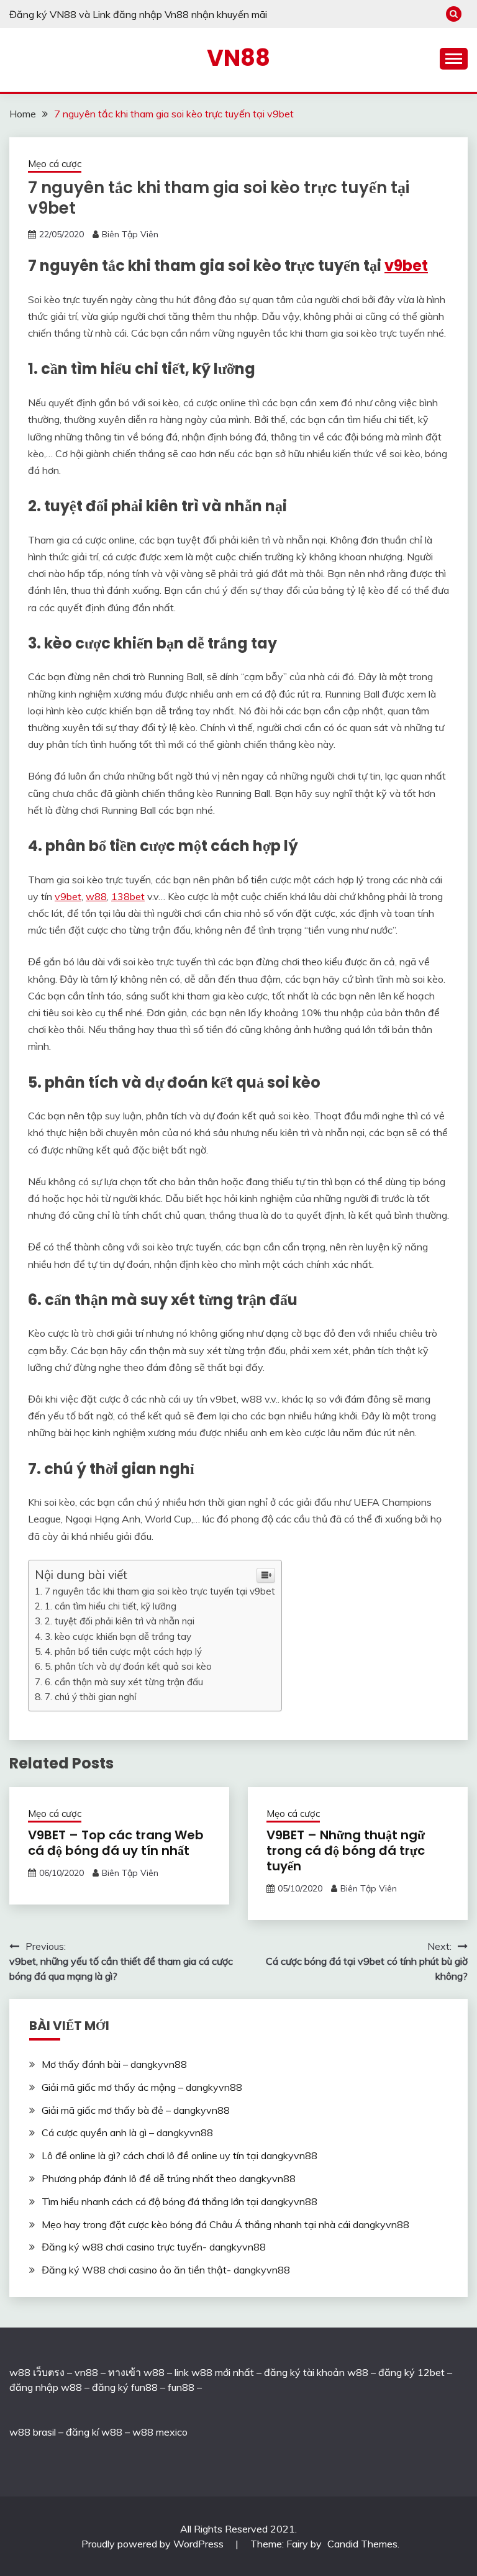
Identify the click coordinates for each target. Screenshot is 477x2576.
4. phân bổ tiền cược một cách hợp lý (123, 1651)
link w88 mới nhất (214, 2372)
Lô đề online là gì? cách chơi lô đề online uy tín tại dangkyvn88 (179, 2155)
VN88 (238, 58)
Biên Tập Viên (130, 234)
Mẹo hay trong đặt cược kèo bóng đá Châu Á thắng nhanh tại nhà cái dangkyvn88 (225, 2224)
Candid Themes (362, 2544)
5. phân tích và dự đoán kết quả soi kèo (128, 1666)
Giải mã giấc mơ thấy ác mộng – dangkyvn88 (142, 2087)
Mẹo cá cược (55, 164)
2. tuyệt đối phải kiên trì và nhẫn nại (120, 1621)
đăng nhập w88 (46, 2387)
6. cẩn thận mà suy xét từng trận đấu (124, 1682)
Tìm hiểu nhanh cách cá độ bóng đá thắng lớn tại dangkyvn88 (179, 2201)
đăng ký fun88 (125, 2387)
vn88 (86, 2372)
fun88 (181, 2387)
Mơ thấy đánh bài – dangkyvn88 (114, 2064)
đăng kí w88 (94, 2432)
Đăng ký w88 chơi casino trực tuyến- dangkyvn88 (154, 2247)
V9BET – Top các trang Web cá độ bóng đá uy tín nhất (116, 1843)
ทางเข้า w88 (136, 2372)
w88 (96, 896)
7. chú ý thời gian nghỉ (91, 1697)
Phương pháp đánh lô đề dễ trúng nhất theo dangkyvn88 (169, 2178)
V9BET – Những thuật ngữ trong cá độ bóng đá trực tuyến (346, 1850)
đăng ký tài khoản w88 (316, 2372)
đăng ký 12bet (411, 2372)
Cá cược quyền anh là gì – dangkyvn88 (127, 2132)
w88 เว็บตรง (37, 2372)
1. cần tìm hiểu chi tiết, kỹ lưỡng (111, 1606)
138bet (128, 896)
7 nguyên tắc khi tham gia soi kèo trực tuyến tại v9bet (160, 1591)
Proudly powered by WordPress (154, 2544)
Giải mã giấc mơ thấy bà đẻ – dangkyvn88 (136, 2110)
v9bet (406, 266)
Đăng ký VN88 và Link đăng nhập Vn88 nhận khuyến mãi (138, 14)
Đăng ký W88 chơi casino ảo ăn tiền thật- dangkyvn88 (166, 2270)
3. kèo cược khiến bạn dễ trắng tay (118, 1636)
